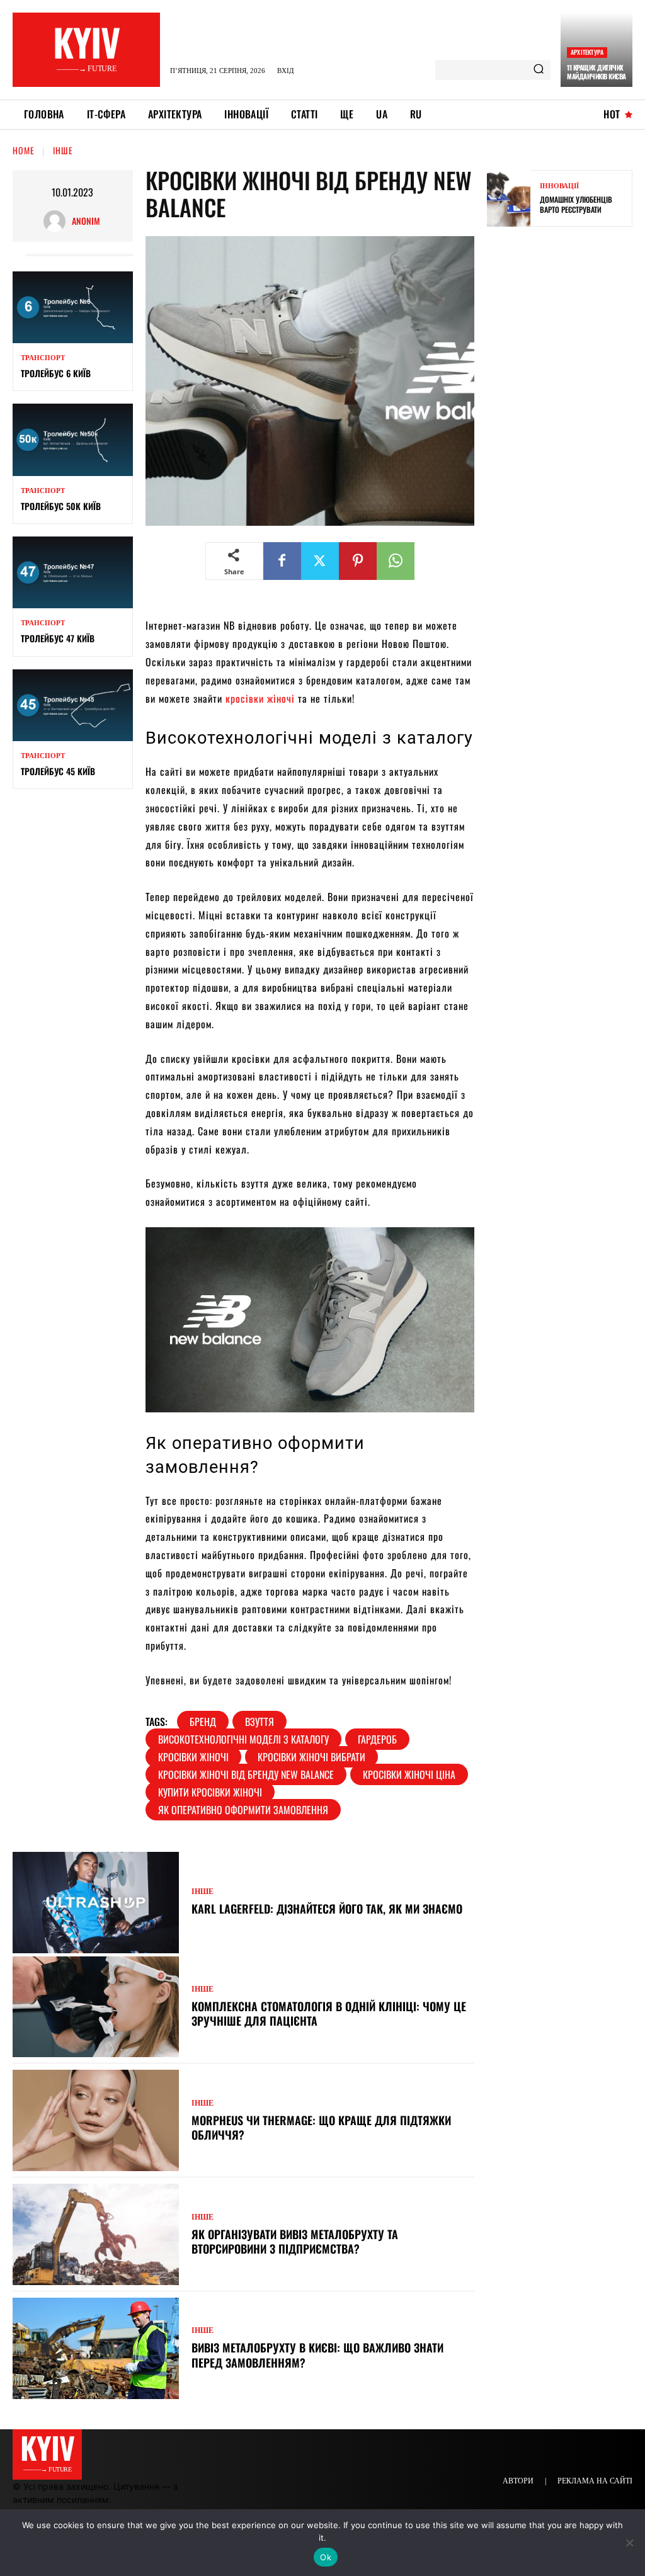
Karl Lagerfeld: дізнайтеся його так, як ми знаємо (327, 1909)
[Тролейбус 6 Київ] (73, 307)
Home (24, 150)
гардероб (377, 1739)
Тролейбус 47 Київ (58, 638)
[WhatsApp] (396, 561)
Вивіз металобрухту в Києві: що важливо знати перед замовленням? (317, 2355)
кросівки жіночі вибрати (311, 1757)
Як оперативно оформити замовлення (243, 1810)
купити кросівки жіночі (210, 1792)
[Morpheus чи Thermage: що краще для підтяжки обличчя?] (96, 2120)
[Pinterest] (358, 561)
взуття (260, 1722)
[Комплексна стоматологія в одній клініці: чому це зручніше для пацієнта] (96, 2007)
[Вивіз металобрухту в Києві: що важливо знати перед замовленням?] (96, 2348)
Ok (326, 2557)
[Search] (539, 70)
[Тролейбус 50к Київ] (73, 440)
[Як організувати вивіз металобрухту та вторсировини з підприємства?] (96, 2234)
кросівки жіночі (260, 698)
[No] (629, 2543)
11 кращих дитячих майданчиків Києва (596, 72)
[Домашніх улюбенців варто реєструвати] (509, 198)
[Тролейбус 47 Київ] (73, 572)
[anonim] (58, 221)
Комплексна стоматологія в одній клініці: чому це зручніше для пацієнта (329, 2013)
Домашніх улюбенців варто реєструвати (576, 204)
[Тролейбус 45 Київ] (73, 705)
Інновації (559, 186)
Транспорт (43, 358)
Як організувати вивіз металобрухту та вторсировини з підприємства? (295, 2241)
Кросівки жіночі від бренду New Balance (246, 1774)
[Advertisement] (566, 434)
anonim (86, 221)
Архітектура (587, 52)
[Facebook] (282, 561)
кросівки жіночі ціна (409, 1774)
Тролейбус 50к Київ (61, 506)
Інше (63, 150)
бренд (203, 1722)
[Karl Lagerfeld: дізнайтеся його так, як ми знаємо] (96, 1903)
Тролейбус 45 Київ (58, 771)
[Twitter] (320, 561)
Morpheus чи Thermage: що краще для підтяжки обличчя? (321, 2127)
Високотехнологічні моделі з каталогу (243, 1739)
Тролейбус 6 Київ (56, 373)
